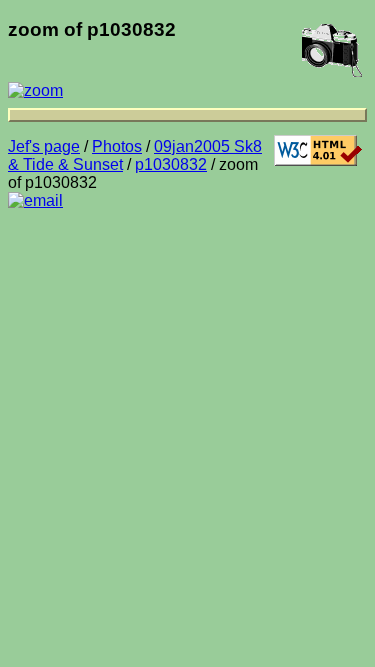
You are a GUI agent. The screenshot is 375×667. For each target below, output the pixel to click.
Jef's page (44, 146)
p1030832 (171, 164)
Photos (117, 146)
